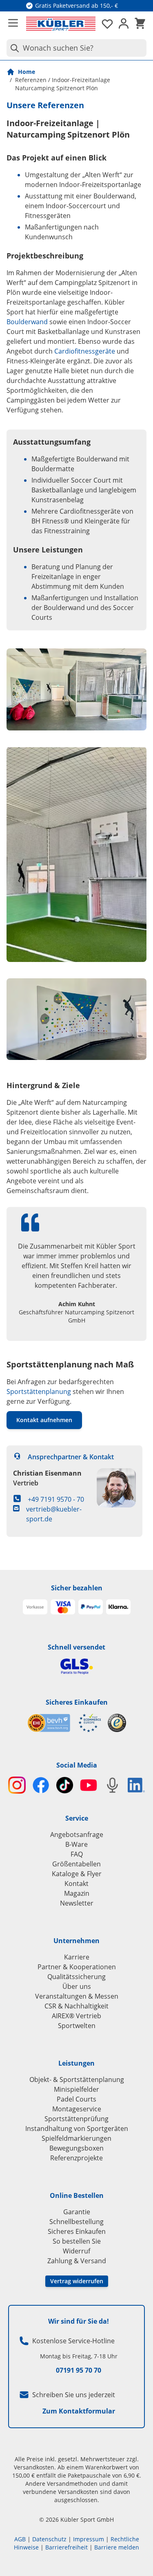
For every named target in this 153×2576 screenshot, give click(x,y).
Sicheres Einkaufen (77, 1702)
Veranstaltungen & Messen (77, 1996)
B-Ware (76, 1844)
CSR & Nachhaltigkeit (76, 2006)
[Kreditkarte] (63, 1607)
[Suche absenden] (13, 48)
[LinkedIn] (136, 1785)
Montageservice (77, 2109)
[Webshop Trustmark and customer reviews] (64, 1723)
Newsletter (77, 1903)
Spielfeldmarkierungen (76, 2138)
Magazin (77, 1893)
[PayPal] (91, 1607)
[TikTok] (65, 1785)
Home (27, 72)
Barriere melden (117, 2547)
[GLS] (76, 1666)
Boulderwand (27, 322)
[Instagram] (17, 1785)
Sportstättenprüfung (76, 2119)
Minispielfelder (76, 2089)
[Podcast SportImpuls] (112, 1785)
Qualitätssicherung (76, 1977)
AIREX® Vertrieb (76, 2016)
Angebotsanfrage (77, 1835)
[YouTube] (89, 1785)
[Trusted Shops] (117, 1723)
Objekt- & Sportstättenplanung (77, 2080)
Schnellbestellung (76, 2222)
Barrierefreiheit (67, 2547)
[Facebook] (41, 1785)
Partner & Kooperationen (77, 1967)
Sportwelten (77, 2026)
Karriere (77, 1957)
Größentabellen (76, 1864)
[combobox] (76, 48)
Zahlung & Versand (77, 2261)
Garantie (77, 2212)
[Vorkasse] (35, 1607)
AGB (20, 2539)
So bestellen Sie (77, 2241)
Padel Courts (76, 2099)
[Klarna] (118, 1607)
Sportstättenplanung (39, 1392)
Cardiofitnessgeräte (85, 351)
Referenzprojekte (76, 2158)
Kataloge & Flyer (77, 1874)
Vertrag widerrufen (77, 2281)
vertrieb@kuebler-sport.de (54, 1514)
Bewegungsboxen (76, 2148)
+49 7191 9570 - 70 (56, 1499)
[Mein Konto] (124, 24)
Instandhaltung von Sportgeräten (77, 2128)
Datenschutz (49, 2539)
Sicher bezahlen (77, 1588)
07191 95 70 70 (79, 2370)
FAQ (77, 1854)
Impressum (89, 2539)
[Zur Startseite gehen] (61, 24)
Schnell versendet (76, 1647)
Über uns (77, 1986)
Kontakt (76, 1884)
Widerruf (76, 2251)
